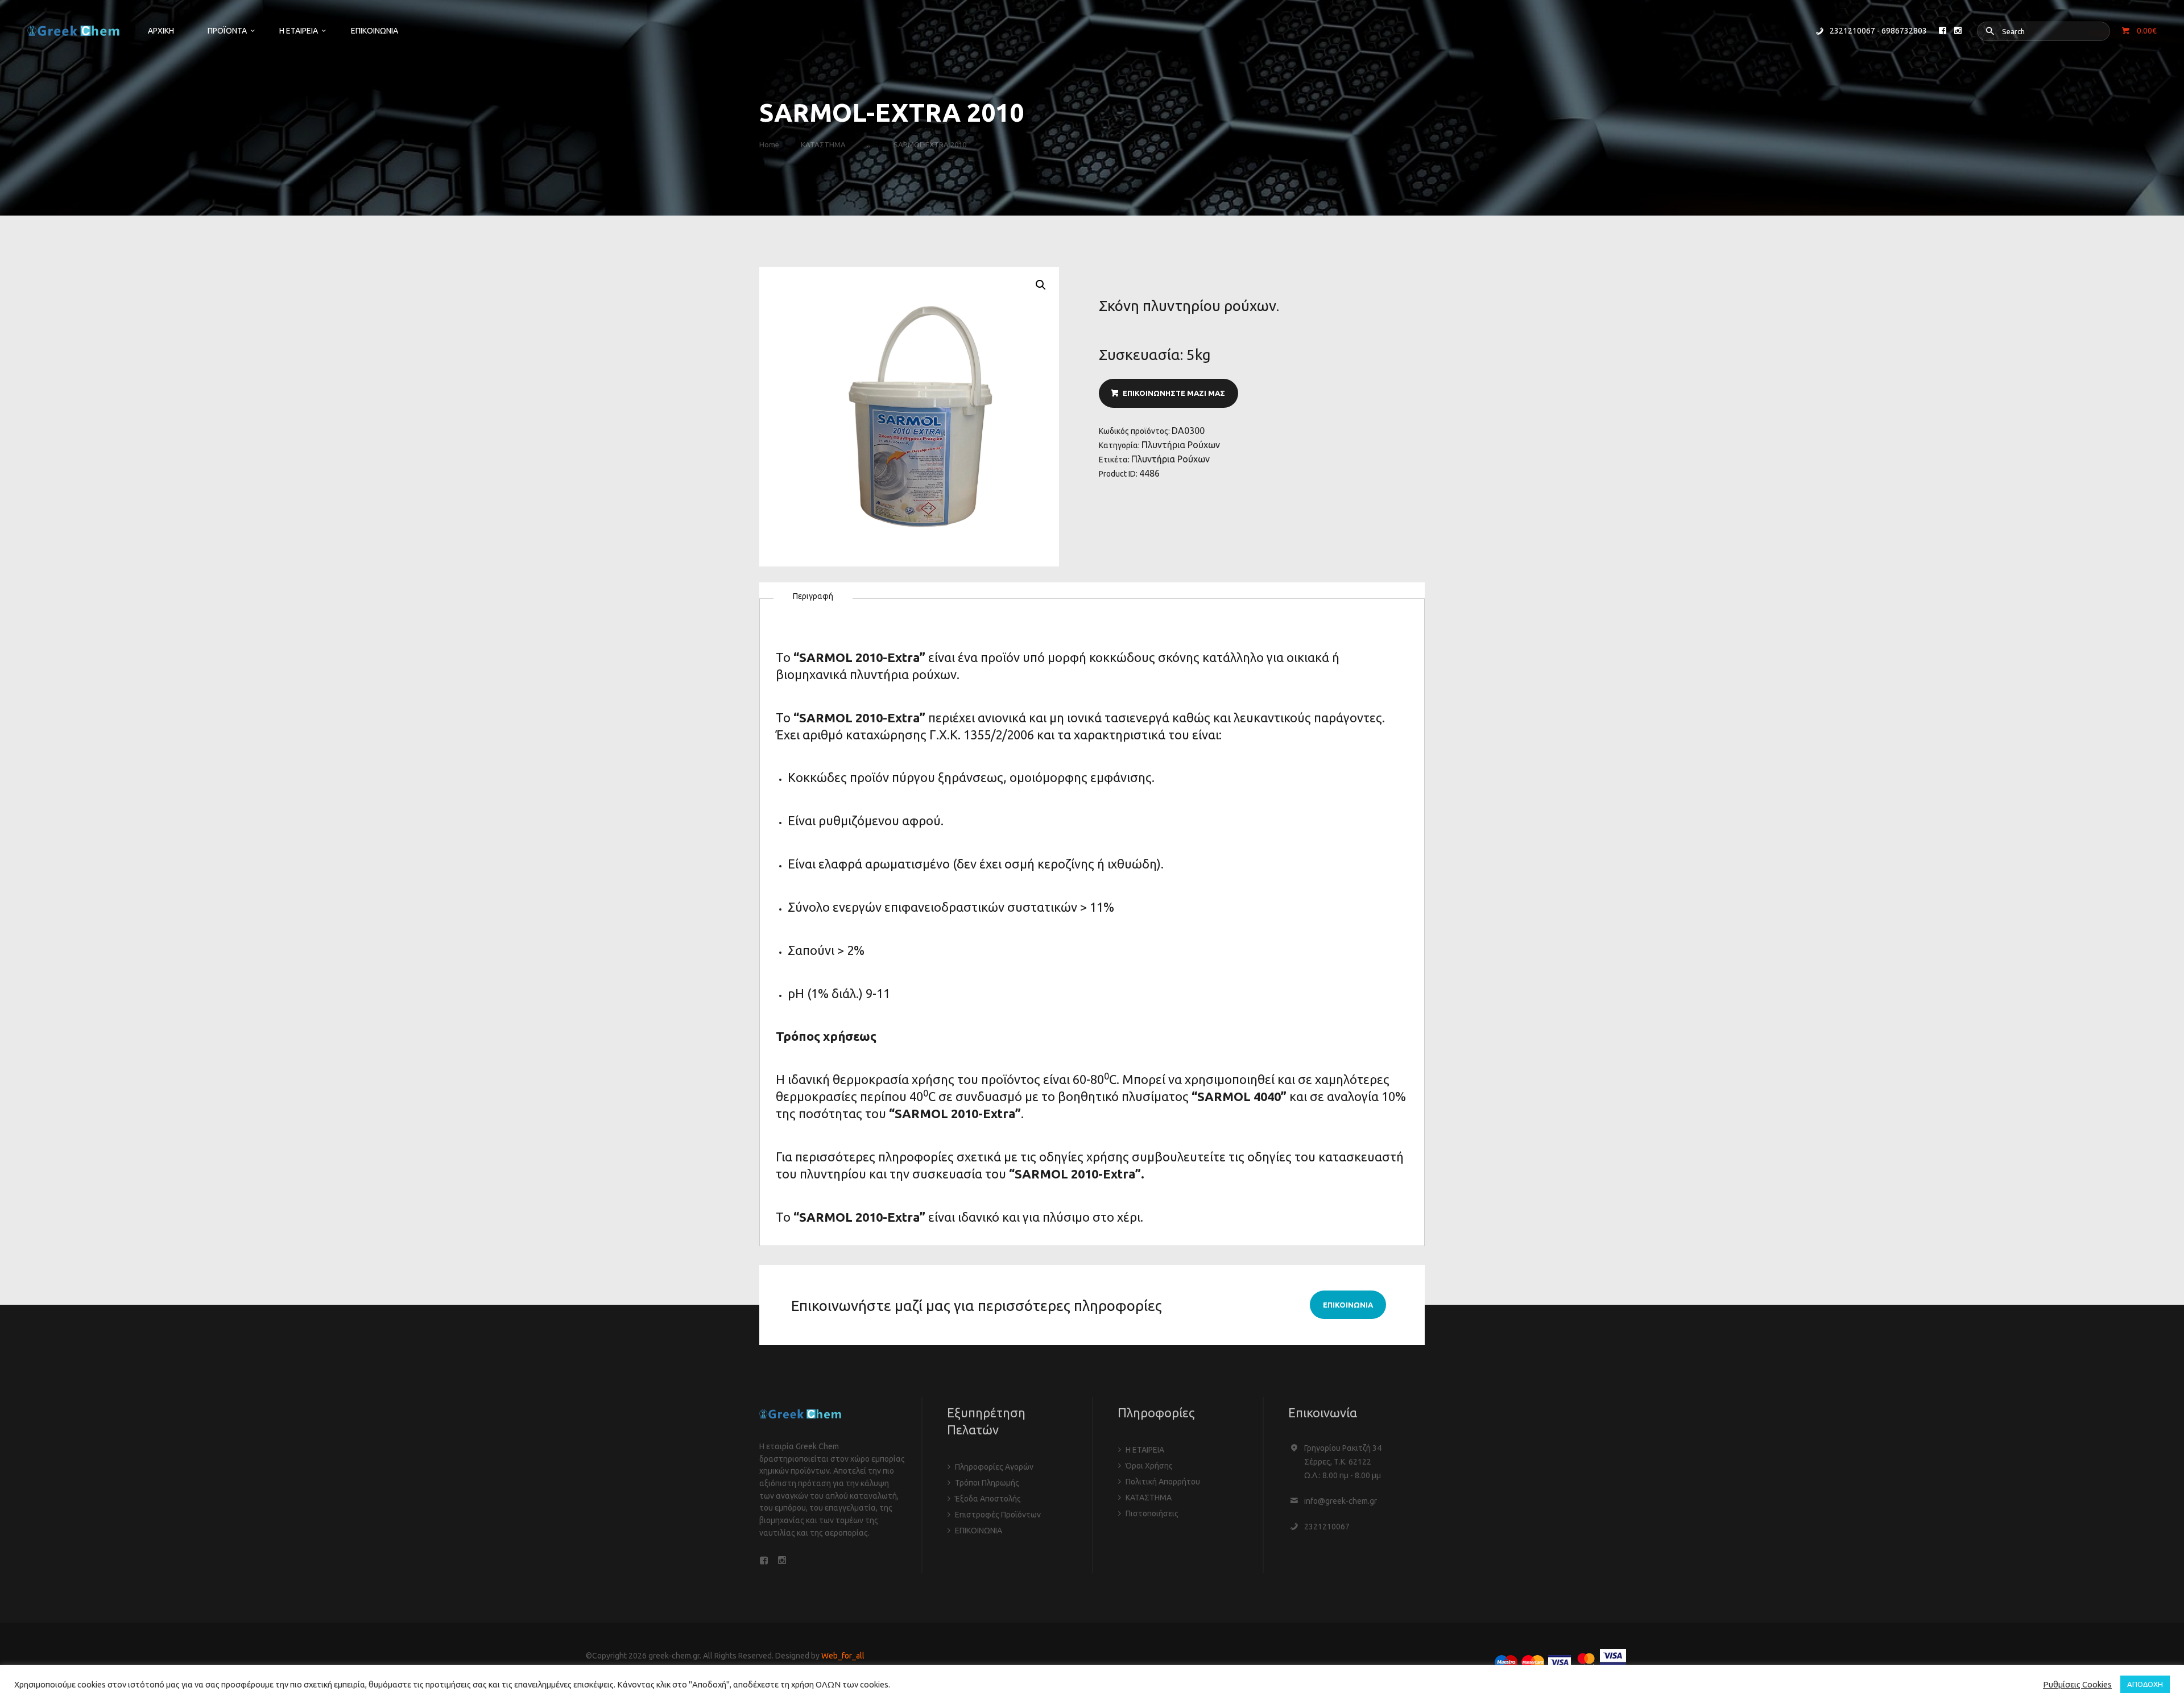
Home (769, 144)
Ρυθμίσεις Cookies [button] (2077, 1684)
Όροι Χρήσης (1149, 1466)
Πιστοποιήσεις (1152, 1513)
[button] (1041, 285)
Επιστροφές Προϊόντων (998, 1515)
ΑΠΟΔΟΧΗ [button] (2145, 1684)
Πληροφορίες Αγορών (994, 1467)
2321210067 (1327, 1527)
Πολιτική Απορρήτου (1163, 1482)
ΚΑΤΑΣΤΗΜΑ (823, 144)
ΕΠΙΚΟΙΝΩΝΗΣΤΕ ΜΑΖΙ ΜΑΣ (1174, 393)
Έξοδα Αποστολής (988, 1499)
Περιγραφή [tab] (813, 596)
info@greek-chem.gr (1341, 1501)
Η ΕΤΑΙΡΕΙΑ (1145, 1450)
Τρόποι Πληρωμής (987, 1483)
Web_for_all (843, 1656)
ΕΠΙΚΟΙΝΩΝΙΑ (979, 1531)
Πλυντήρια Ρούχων (1181, 445)
